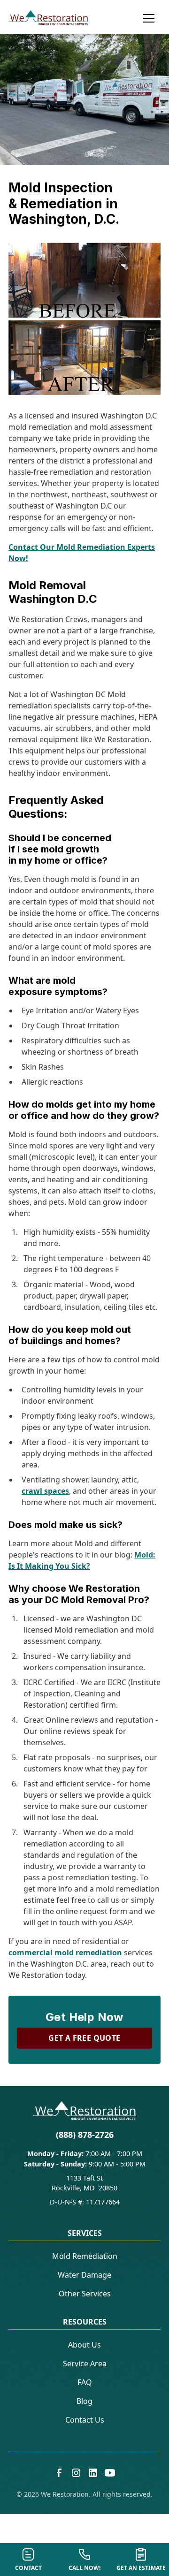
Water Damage (84, 2275)
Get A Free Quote (84, 2038)
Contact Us (85, 2420)
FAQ (85, 2382)
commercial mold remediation (65, 1953)
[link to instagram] (76, 2473)
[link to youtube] (110, 2473)
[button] (145, 18)
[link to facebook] (59, 2473)
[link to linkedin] (93, 2473)
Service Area (85, 2363)
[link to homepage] (48, 18)
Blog (84, 2401)
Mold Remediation (85, 2256)
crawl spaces (45, 1491)
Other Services (85, 2294)
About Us (84, 2345)
